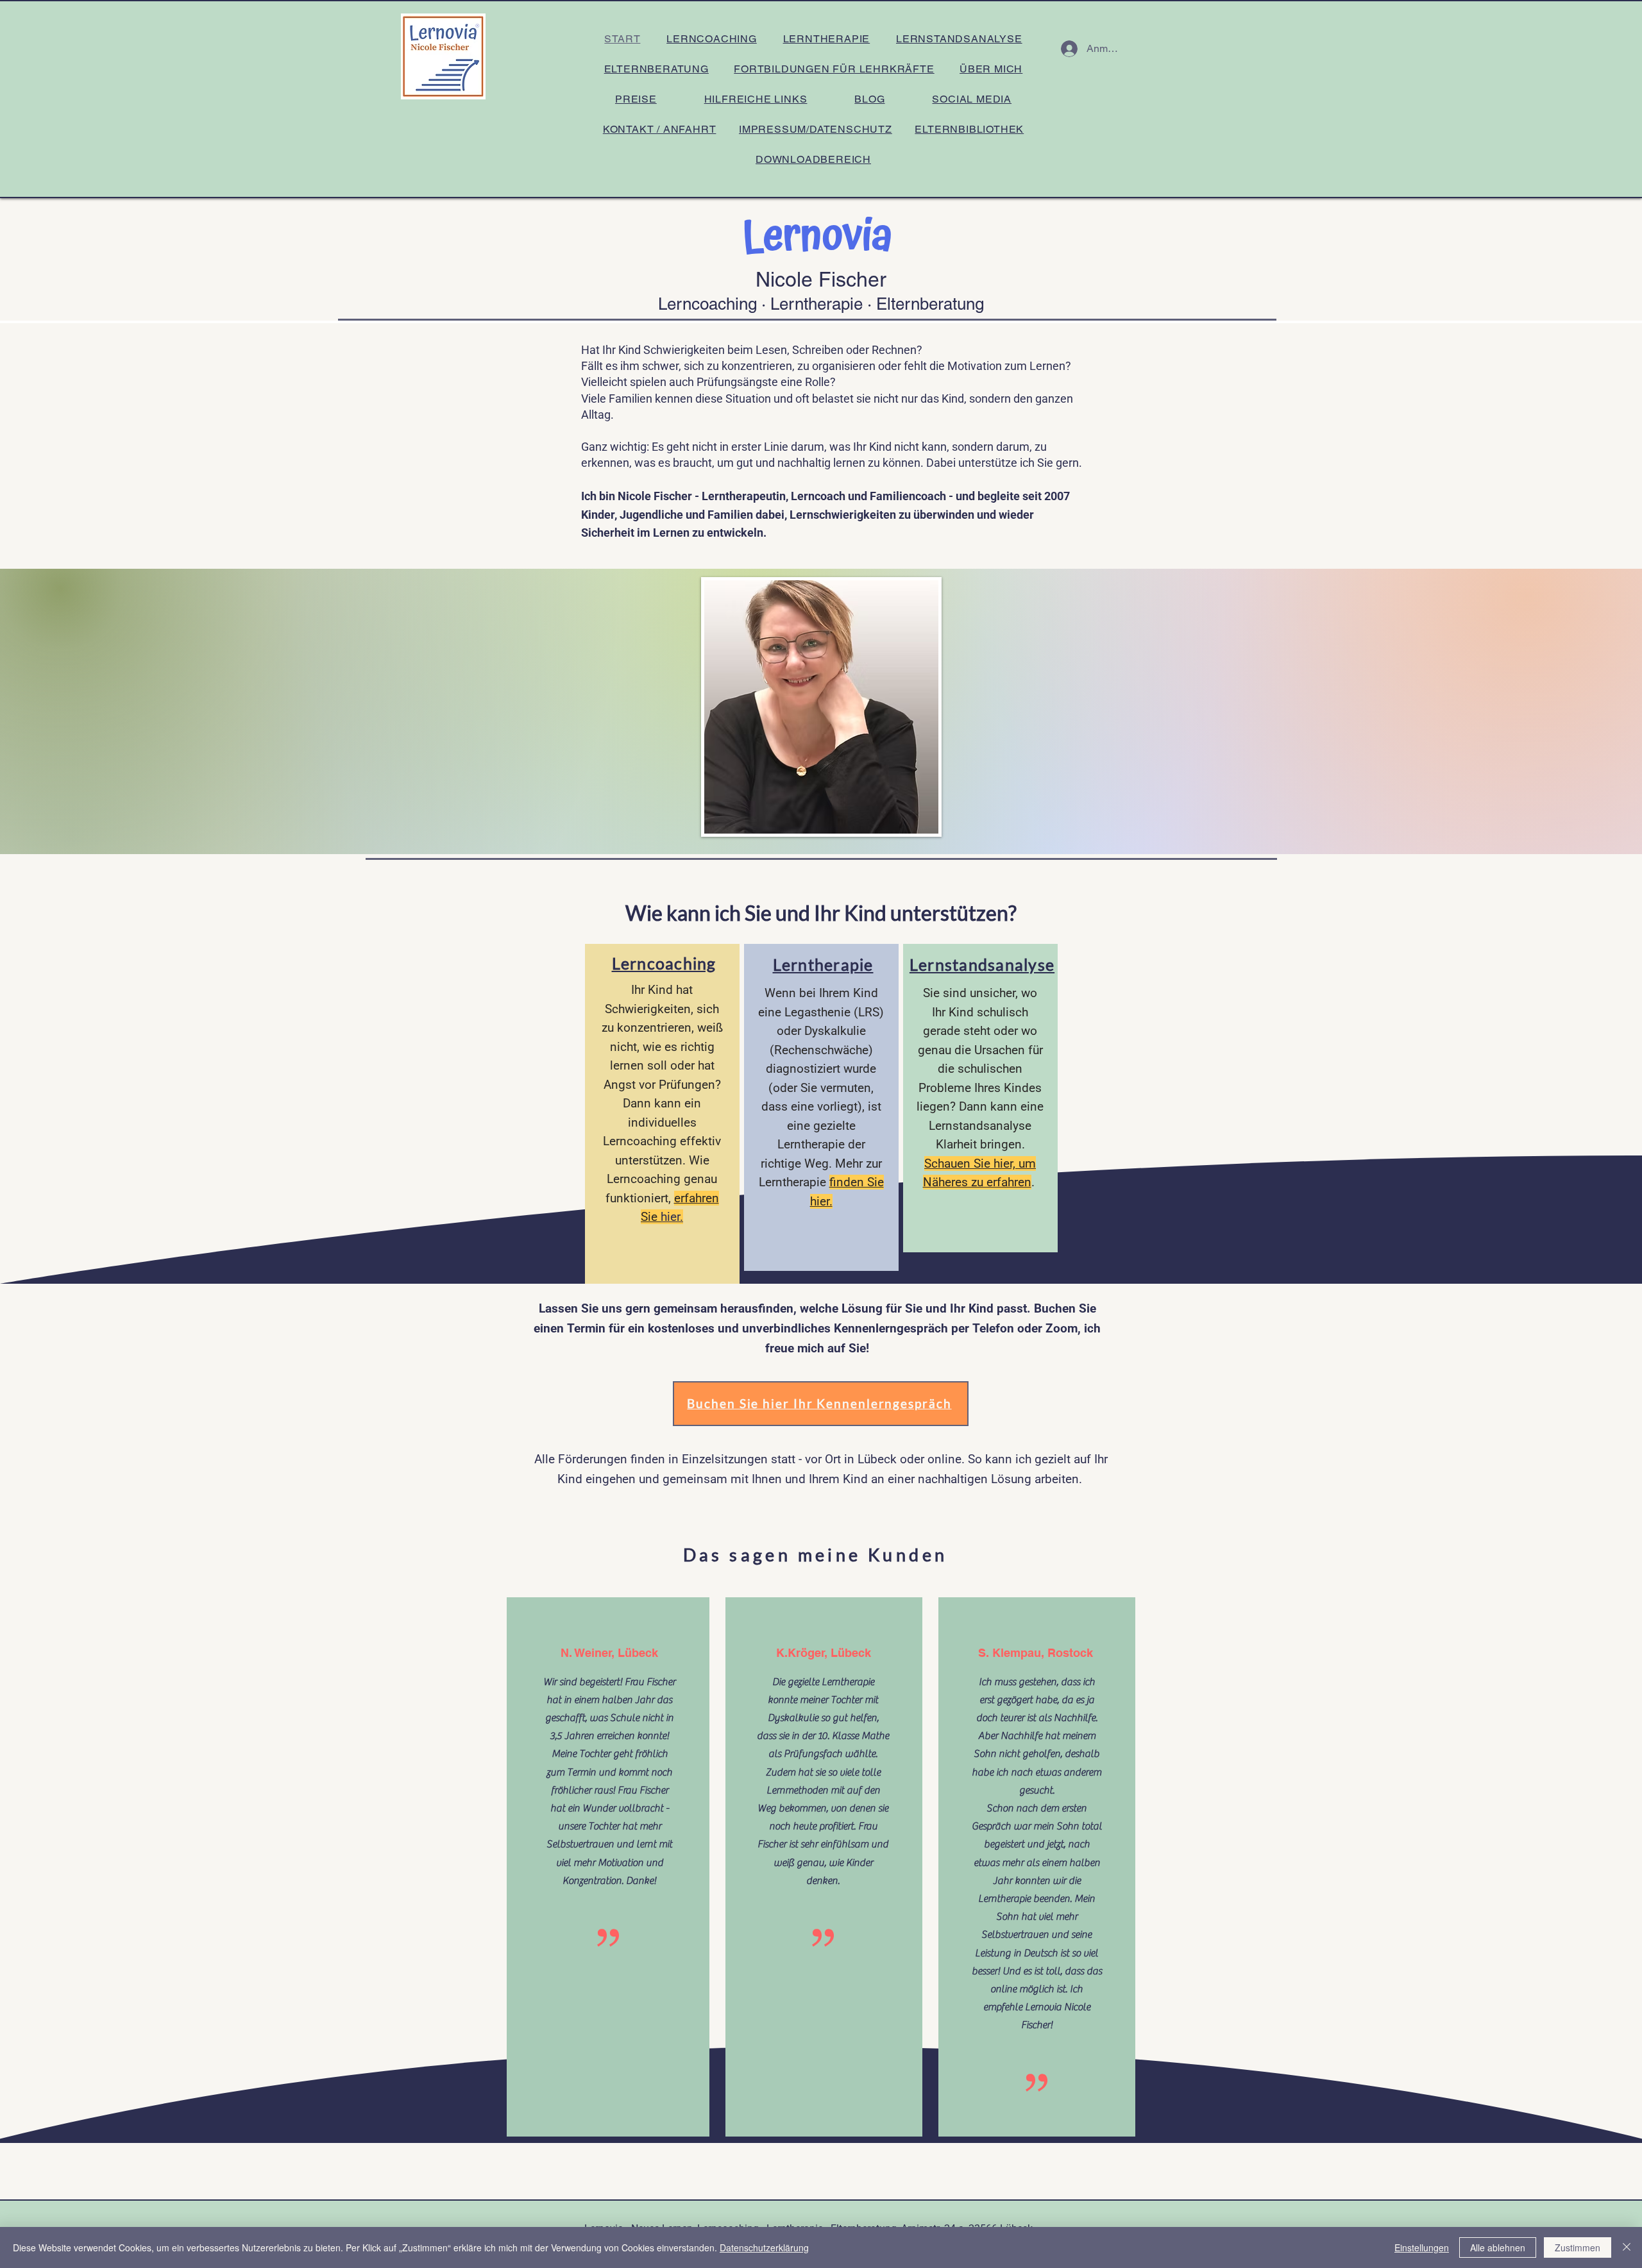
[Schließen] (1627, 2247)
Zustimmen (1578, 2247)
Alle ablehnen (1498, 2247)
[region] (662, 1115)
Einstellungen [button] (1422, 2247)
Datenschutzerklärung (764, 2247)
